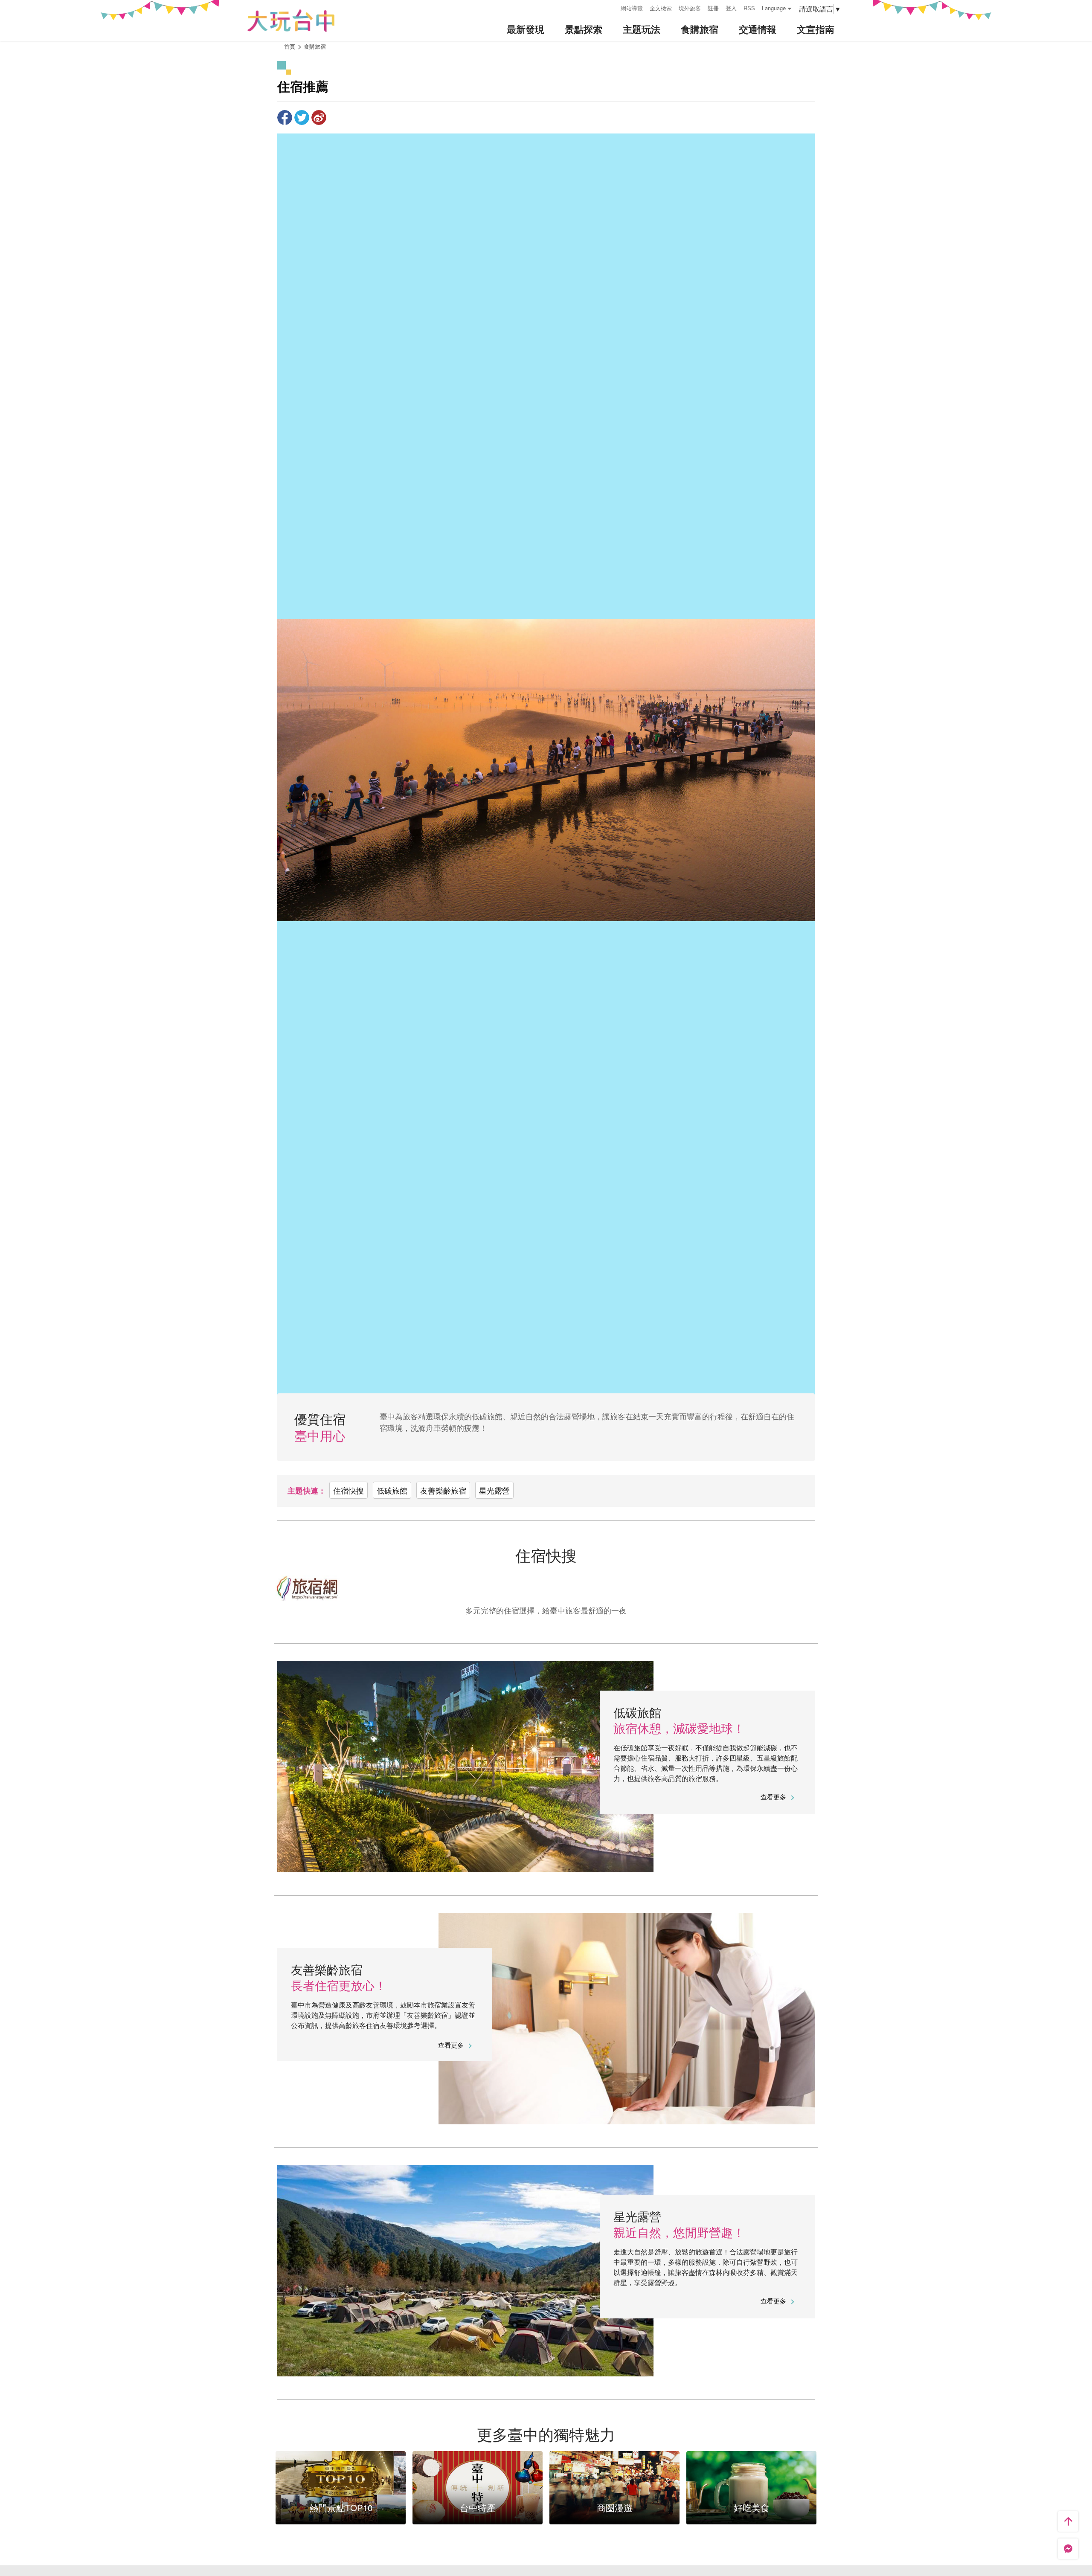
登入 (731, 8)
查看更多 (774, 1797)
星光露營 (494, 1490)
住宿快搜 (349, 1490)
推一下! (302, 117)
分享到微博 (319, 117)
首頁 (290, 46)
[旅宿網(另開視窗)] (546, 1588)
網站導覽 (632, 8)
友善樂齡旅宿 (443, 1490)
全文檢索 (661, 8)
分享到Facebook (285, 117)
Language (774, 8)
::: (611, 7)
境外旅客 (690, 8)
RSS (749, 8)
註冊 (713, 8)
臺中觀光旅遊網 (291, 21)
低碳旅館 (392, 1490)
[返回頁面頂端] (1068, 2521)
